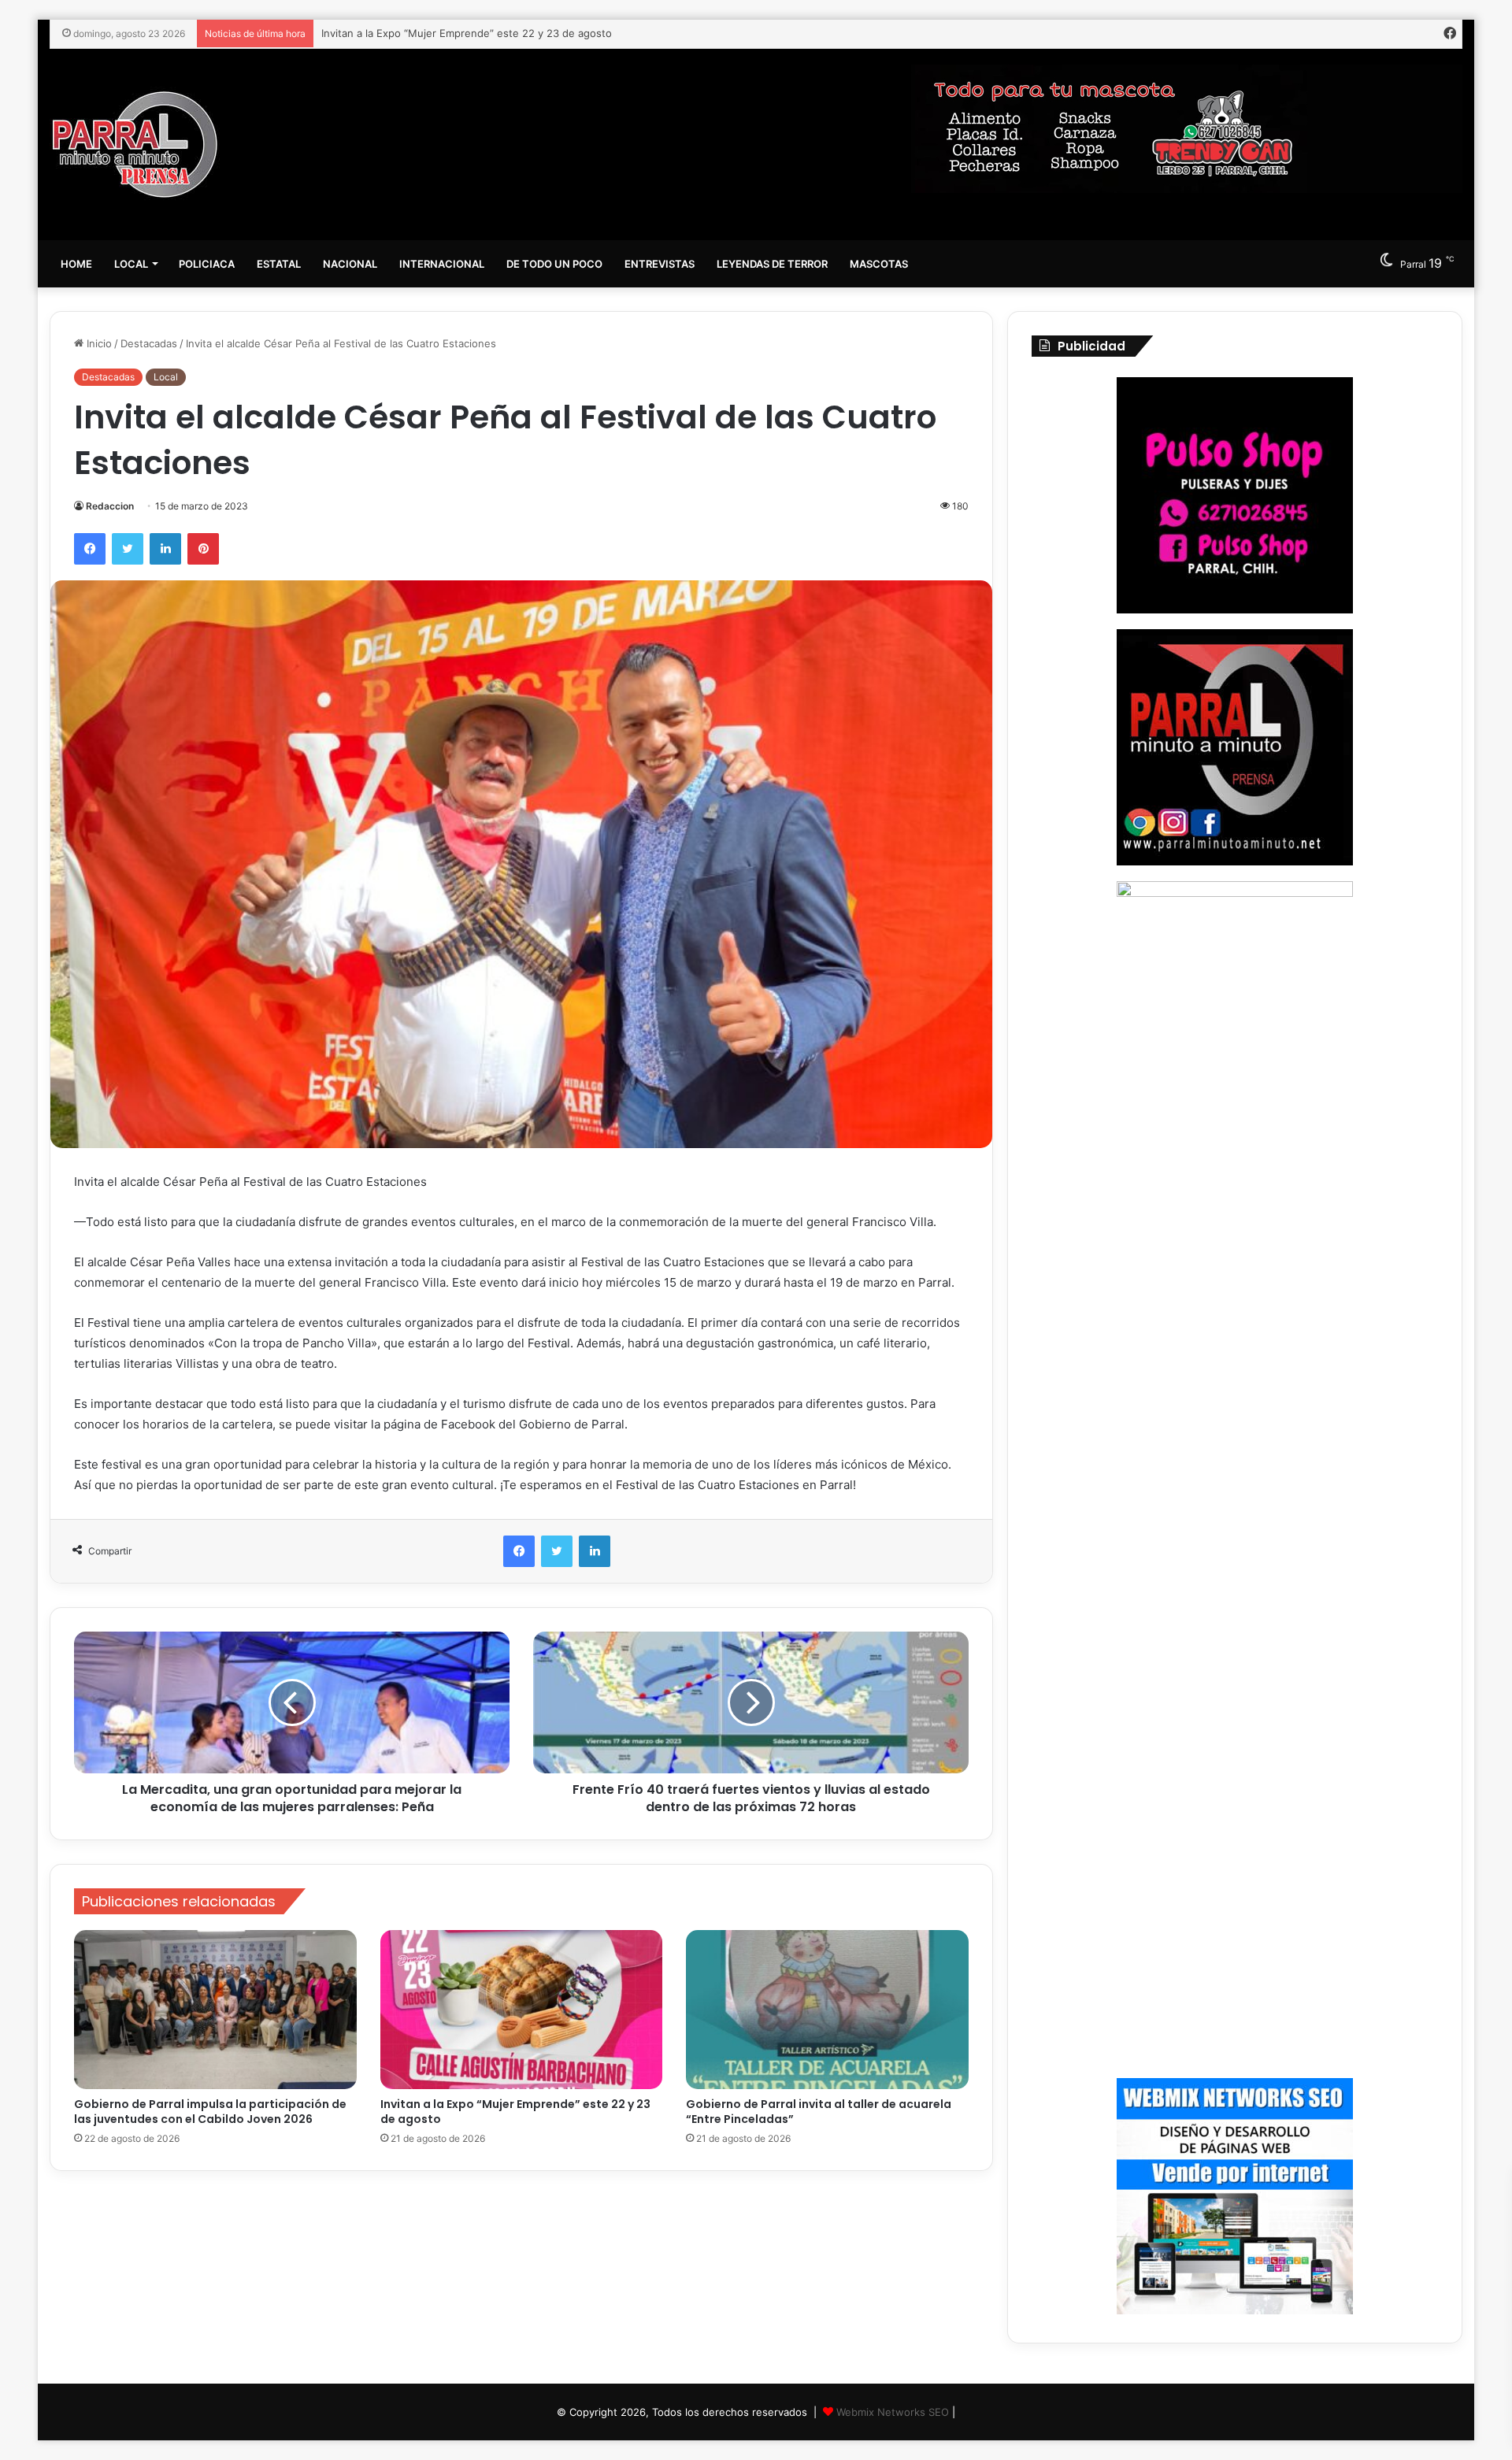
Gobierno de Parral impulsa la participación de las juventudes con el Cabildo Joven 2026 (210, 2112)
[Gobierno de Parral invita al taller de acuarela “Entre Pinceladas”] (827, 2010)
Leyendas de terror (772, 264)
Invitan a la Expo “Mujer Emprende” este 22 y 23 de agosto (515, 2112)
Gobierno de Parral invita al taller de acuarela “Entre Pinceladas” (478, 33)
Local (131, 264)
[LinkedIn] (165, 549)
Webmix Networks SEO (893, 2412)
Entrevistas (660, 264)
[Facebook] (90, 549)
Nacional (350, 264)
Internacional (442, 264)
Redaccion (110, 506)
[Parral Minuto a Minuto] (135, 144)
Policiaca (207, 264)
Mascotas (879, 264)
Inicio (98, 343)
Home (76, 264)
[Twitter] (128, 549)
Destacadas (149, 343)
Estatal (279, 264)
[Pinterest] (203, 549)
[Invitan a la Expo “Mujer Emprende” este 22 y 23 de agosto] (522, 2010)
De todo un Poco (554, 264)
